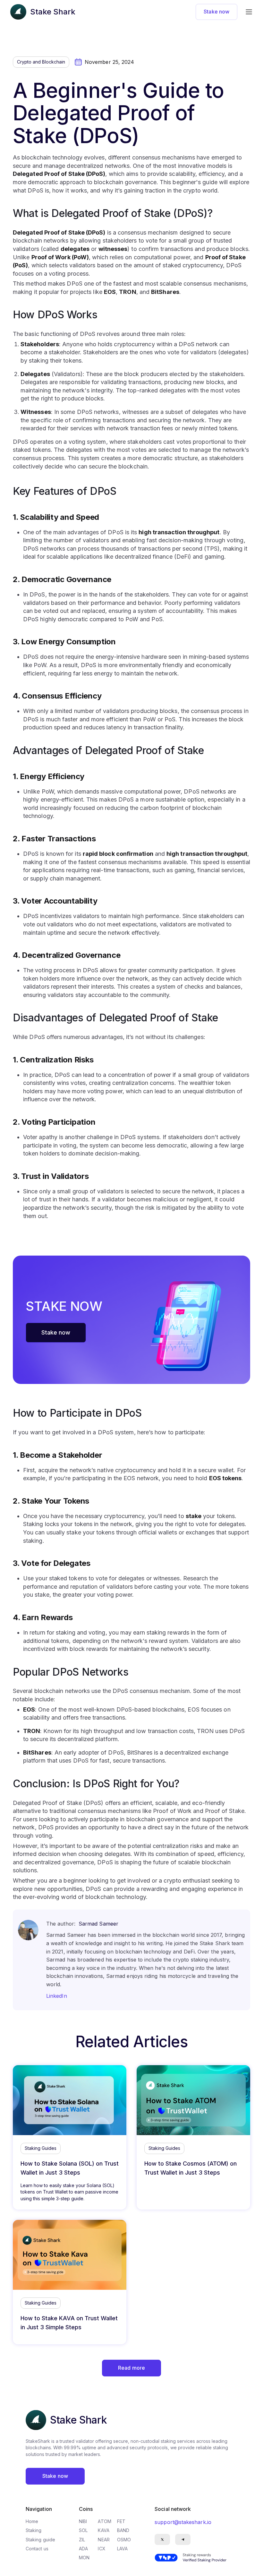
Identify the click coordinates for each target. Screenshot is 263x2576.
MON (84, 2558)
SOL (83, 2530)
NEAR (104, 2540)
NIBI (83, 2521)
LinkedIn (57, 1996)
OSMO (124, 2540)
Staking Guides (41, 2148)
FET (121, 2521)
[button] (249, 12)
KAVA (104, 2530)
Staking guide (40, 2540)
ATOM (104, 2521)
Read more (131, 2368)
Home (32, 2521)
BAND (123, 2530)
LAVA (122, 2549)
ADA (83, 2549)
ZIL (82, 2540)
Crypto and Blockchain (41, 62)
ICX (102, 2549)
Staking (34, 2530)
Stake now (216, 12)
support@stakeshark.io (183, 2522)
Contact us (37, 2549)
